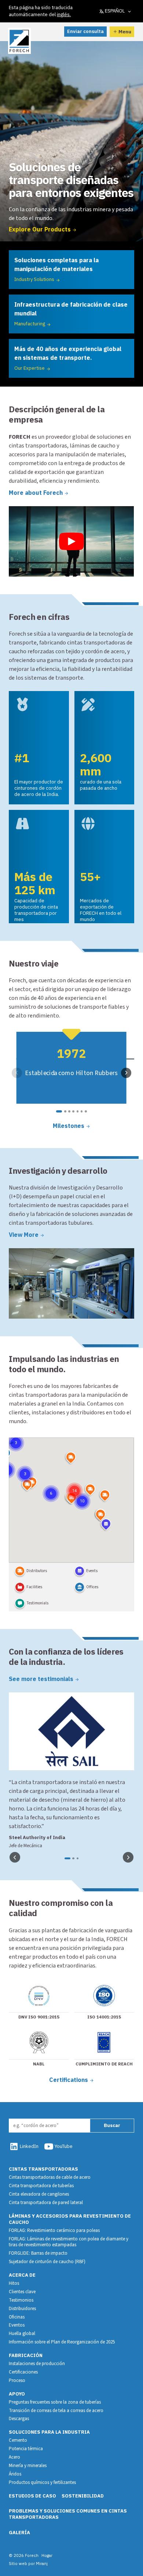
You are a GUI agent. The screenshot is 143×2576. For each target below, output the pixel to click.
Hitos (14, 2283)
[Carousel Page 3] (69, 1111)
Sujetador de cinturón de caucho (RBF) (47, 2262)
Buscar (112, 2125)
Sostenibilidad (83, 2496)
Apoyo (17, 2394)
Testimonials (37, 1603)
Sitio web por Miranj (28, 2563)
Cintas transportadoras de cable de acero (50, 2177)
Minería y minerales (28, 2466)
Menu (125, 32)
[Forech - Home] (19, 41)
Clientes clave (22, 2292)
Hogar (47, 2555)
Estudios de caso (32, 2496)
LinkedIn (29, 2146)
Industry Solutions (34, 279)
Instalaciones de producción (37, 2364)
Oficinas (17, 2317)
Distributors (37, 1571)
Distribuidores (22, 2309)
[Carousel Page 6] (82, 1111)
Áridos (15, 2474)
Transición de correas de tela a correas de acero (56, 2411)
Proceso (17, 2380)
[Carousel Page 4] (73, 1111)
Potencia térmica (26, 2449)
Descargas (19, 2419)
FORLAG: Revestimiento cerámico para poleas (54, 2230)
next (126, 1073)
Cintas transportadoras (43, 2169)
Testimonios (21, 2300)
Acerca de (22, 2275)
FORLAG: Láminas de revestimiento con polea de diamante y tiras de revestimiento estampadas (69, 2242)
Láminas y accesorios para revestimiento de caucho (70, 2219)
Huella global (22, 2334)
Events (92, 1571)
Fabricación (26, 2355)
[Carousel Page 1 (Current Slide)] (59, 1111)
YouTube (64, 2146)
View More (24, 1235)
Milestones (69, 1126)
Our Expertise (30, 368)
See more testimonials (41, 1679)
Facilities (34, 1587)
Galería (19, 2533)
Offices (92, 1587)
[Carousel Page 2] (65, 1111)
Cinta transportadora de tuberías (41, 2186)
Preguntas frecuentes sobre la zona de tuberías (55, 2402)
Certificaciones (23, 2372)
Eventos (17, 2325)
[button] (74, 1482)
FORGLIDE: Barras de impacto (38, 2253)
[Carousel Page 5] (78, 1111)
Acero (14, 2457)
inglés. (64, 14)
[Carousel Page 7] (86, 1111)
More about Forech (36, 493)
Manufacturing (30, 324)
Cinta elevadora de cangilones (39, 2194)
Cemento (18, 2440)
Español (115, 11)
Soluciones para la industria (49, 2432)
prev (17, 1073)
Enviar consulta (85, 31)
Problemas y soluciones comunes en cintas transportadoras (68, 2514)
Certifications (69, 2080)
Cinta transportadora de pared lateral (46, 2203)
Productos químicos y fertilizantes (42, 2482)
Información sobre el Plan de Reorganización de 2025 (62, 2342)
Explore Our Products (40, 229)
